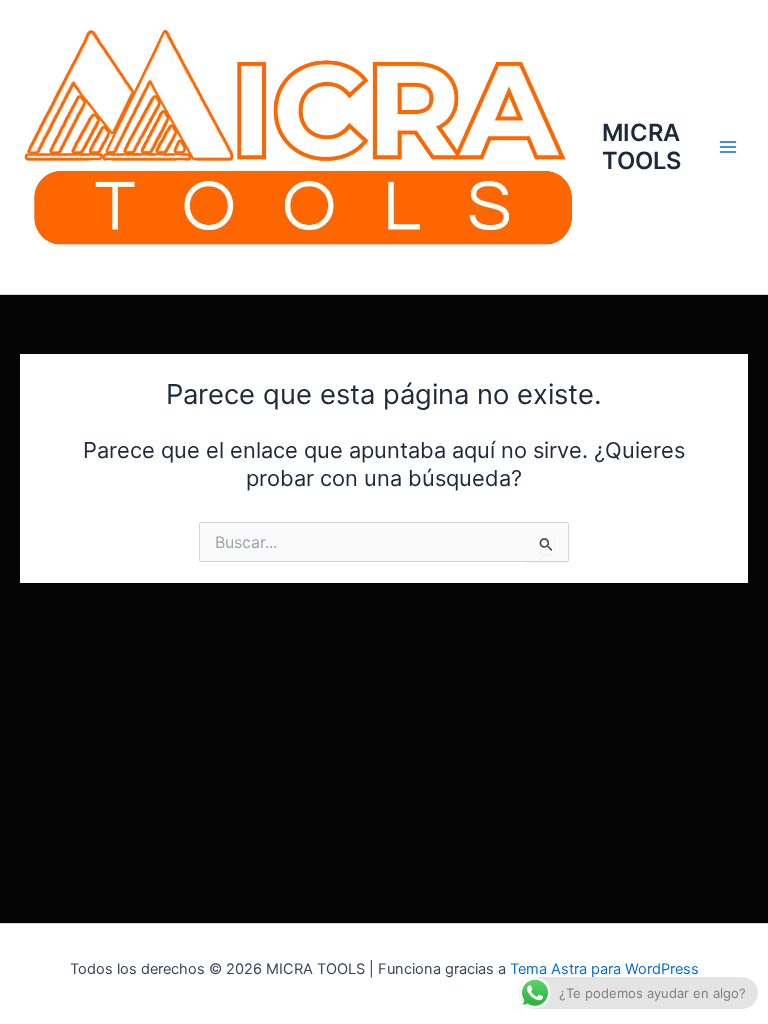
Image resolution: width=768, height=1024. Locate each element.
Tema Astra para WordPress (604, 969)
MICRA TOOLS (641, 146)
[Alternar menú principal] (728, 147)
